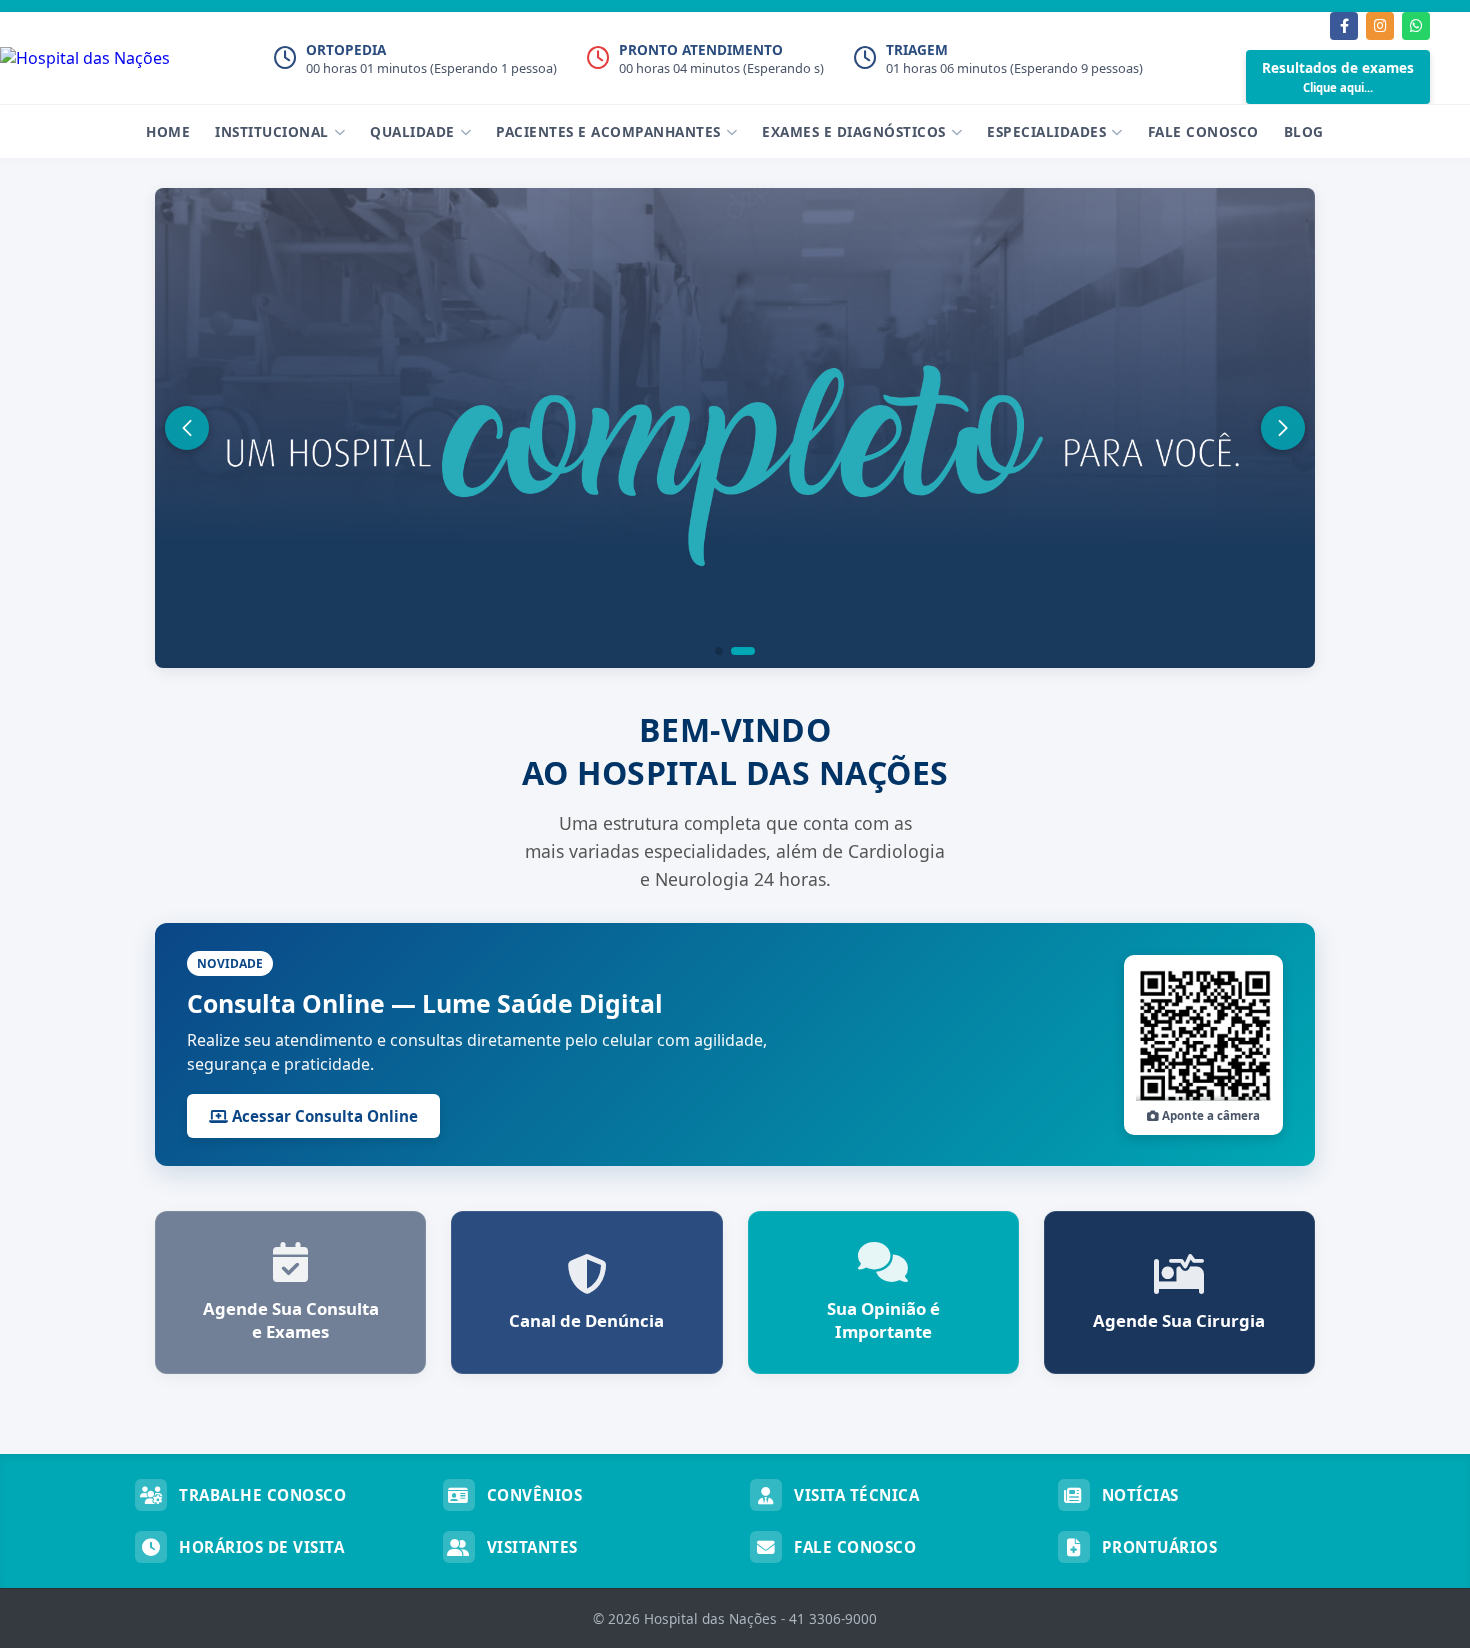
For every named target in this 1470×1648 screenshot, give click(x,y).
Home (168, 131)
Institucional (272, 131)
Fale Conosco (1203, 131)
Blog (1304, 131)
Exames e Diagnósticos (854, 131)
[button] (719, 651)
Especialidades (1046, 131)
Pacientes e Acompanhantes (608, 131)
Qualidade (412, 131)
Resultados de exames (1338, 76)
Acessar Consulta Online (323, 1116)
